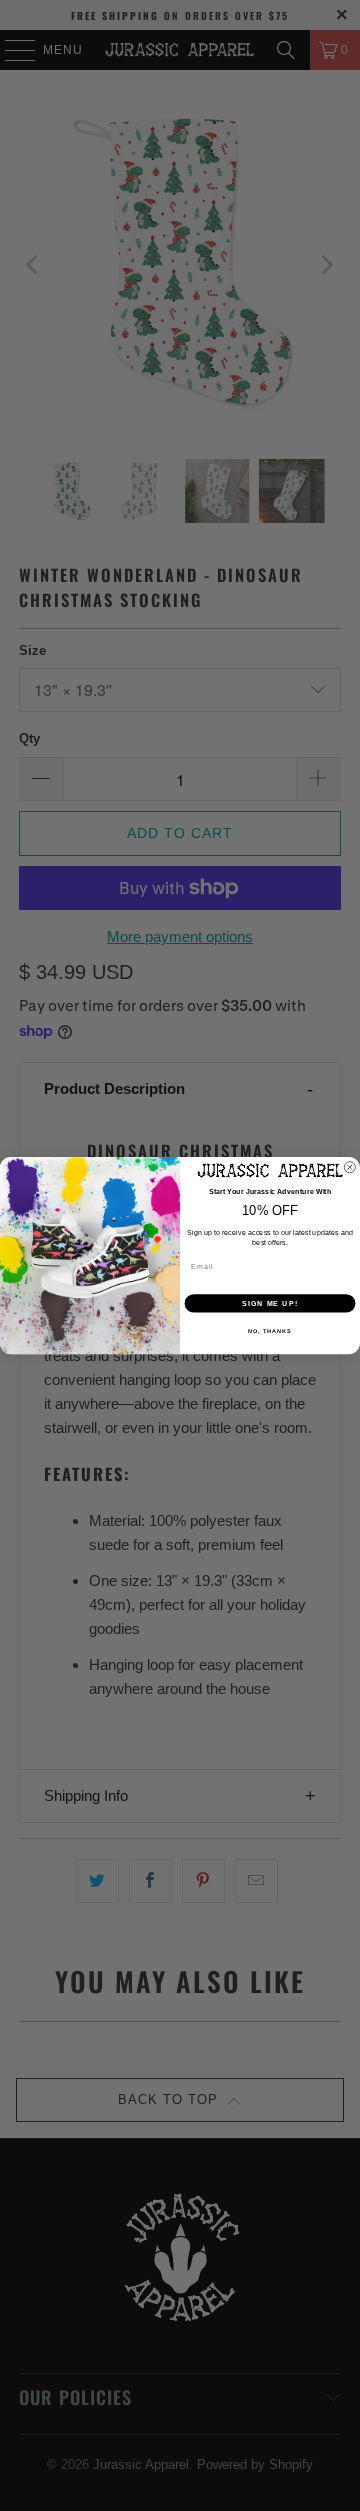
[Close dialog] (349, 1166)
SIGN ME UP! (270, 1303)
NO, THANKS (270, 1331)
